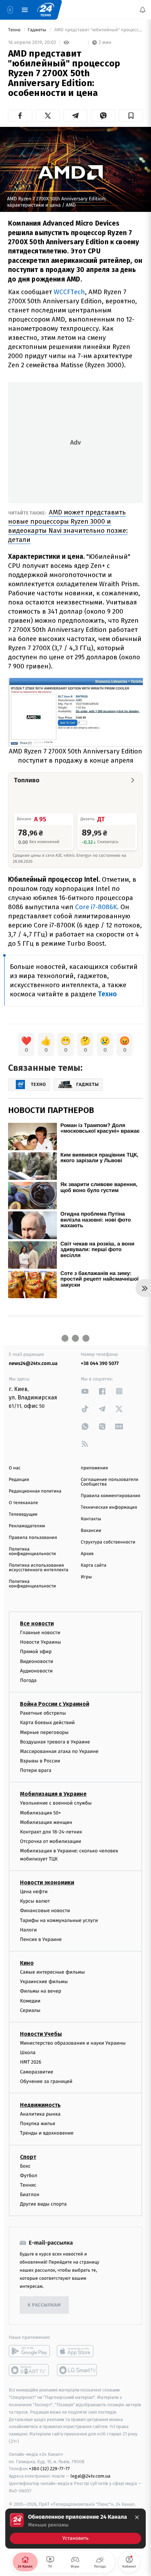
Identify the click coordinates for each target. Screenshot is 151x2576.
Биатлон (30, 2195)
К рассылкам (44, 2305)
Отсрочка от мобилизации (51, 1841)
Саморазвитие (37, 2072)
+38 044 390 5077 (100, 1363)
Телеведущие (23, 1514)
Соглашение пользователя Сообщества (110, 1482)
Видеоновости (37, 1661)
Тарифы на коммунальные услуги (59, 1920)
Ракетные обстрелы (43, 1713)
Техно (15, 30)
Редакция (19, 1480)
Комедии (30, 2001)
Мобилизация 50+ (40, 1813)
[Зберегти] (131, 116)
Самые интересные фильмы (52, 1972)
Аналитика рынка (40, 2114)
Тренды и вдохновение (47, 2133)
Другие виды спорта (43, 2204)
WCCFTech (69, 292)
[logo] (46, 10)
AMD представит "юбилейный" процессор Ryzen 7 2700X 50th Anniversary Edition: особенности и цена (98, 30)
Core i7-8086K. (97, 907)
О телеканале (23, 1503)
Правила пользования (33, 1538)
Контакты (91, 1519)
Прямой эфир (36, 1652)
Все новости (37, 1623)
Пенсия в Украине (41, 1939)
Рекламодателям (27, 1526)
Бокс (25, 2166)
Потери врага (36, 1770)
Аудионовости (36, 1671)
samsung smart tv (77, 2370)
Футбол (29, 2175)
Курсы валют (35, 1901)
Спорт (28, 2157)
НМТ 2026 (31, 2062)
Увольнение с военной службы (56, 1803)
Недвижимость (40, 2105)
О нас (15, 1468)
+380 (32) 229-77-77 (49, 2469)
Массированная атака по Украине (59, 1751)
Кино (27, 1963)
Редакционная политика (35, 1491)
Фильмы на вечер (41, 1991)
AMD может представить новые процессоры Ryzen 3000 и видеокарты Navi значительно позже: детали (68, 526)
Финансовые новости (45, 1911)
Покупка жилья (38, 2124)
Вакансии (91, 1531)
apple (77, 2351)
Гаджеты (38, 30)
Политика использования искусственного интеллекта (39, 1568)
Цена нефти (34, 1892)
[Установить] (75, 2529)
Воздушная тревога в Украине (55, 1742)
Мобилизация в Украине (53, 1794)
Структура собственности (108, 1542)
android (29, 2351)
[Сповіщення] (143, 10)
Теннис (28, 2185)
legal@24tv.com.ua (90, 2476)
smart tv (29, 2370)
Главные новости (40, 1633)
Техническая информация (109, 1507)
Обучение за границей (46, 2081)
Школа (28, 2053)
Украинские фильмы (44, 1982)
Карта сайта (94, 1565)
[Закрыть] (137, 2517)
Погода (28, 1680)
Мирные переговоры (44, 1732)
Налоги (28, 1930)
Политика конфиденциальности (32, 1552)
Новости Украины (41, 1642)
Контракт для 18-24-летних (51, 1832)
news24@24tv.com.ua (33, 1363)
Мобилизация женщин (46, 1822)
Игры (86, 1577)
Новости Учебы (41, 2034)
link (85, 1391)
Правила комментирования (110, 1496)
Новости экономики (47, 1882)
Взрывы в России (40, 1761)
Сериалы (30, 2010)
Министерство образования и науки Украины (73, 2043)
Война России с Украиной (55, 1704)
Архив (87, 1554)
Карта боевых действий (47, 1723)
